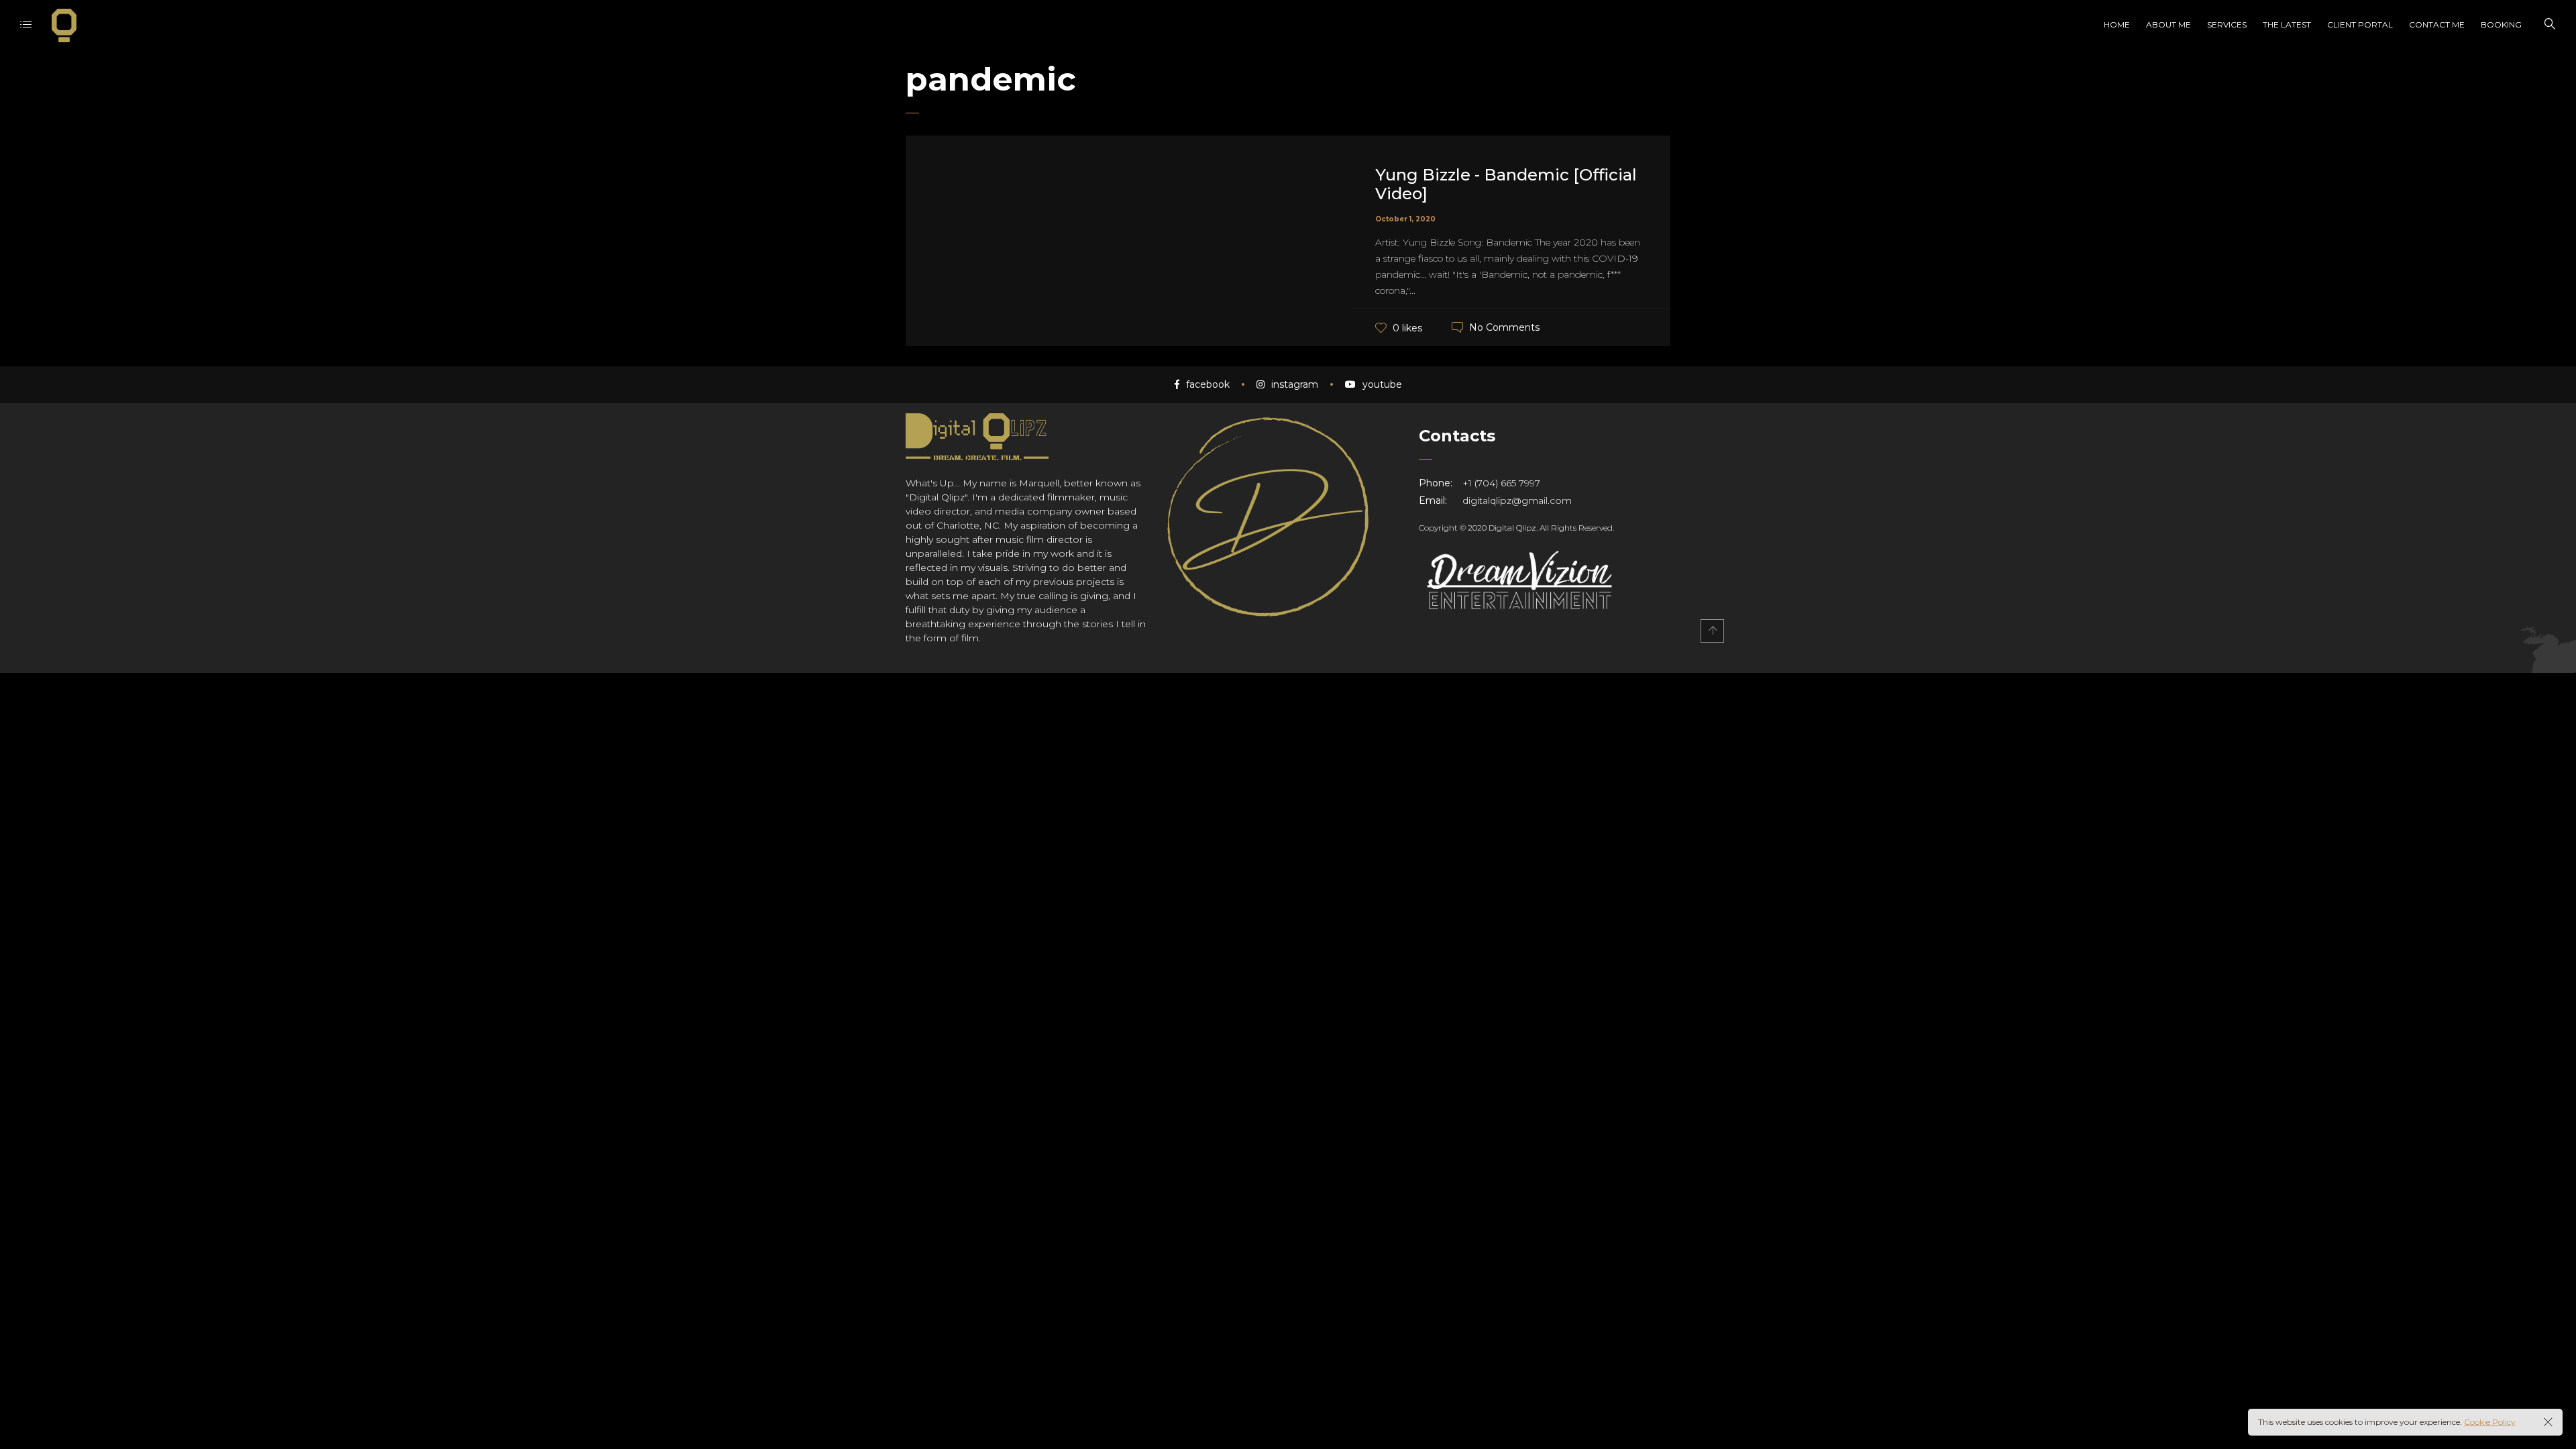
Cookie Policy (2490, 1422)
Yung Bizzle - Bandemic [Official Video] (1506, 184)
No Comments (1504, 327)
